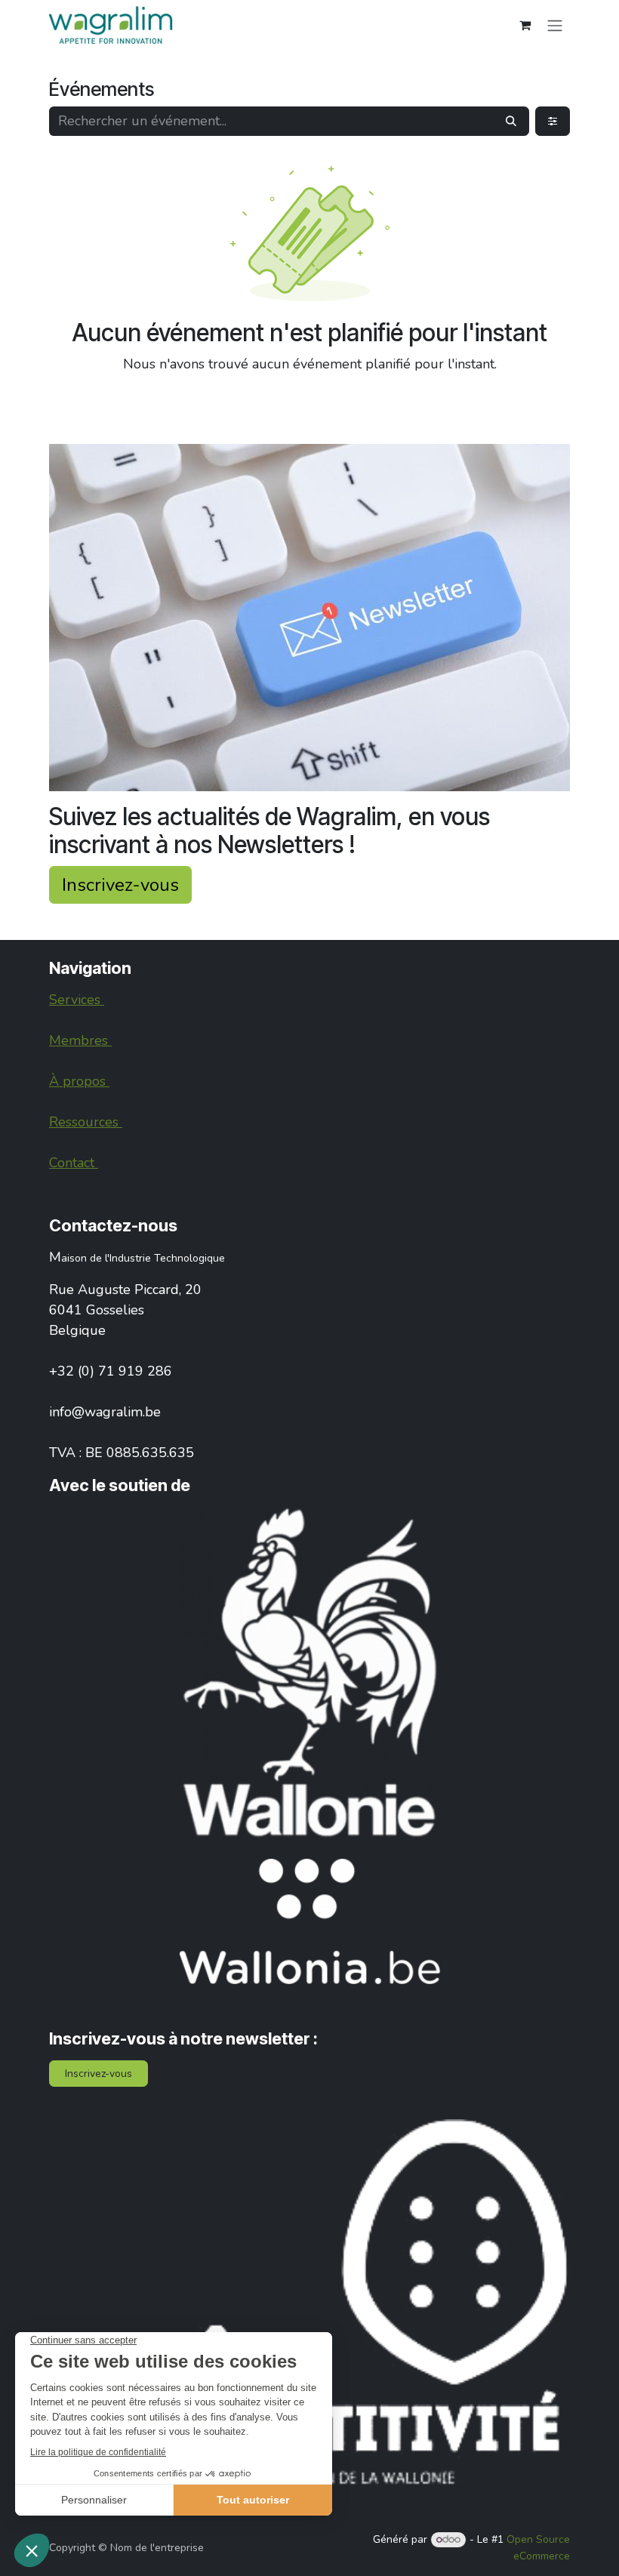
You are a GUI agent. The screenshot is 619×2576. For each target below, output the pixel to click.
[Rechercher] (511, 121)
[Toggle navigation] (555, 25)
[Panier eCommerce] (525, 25)
